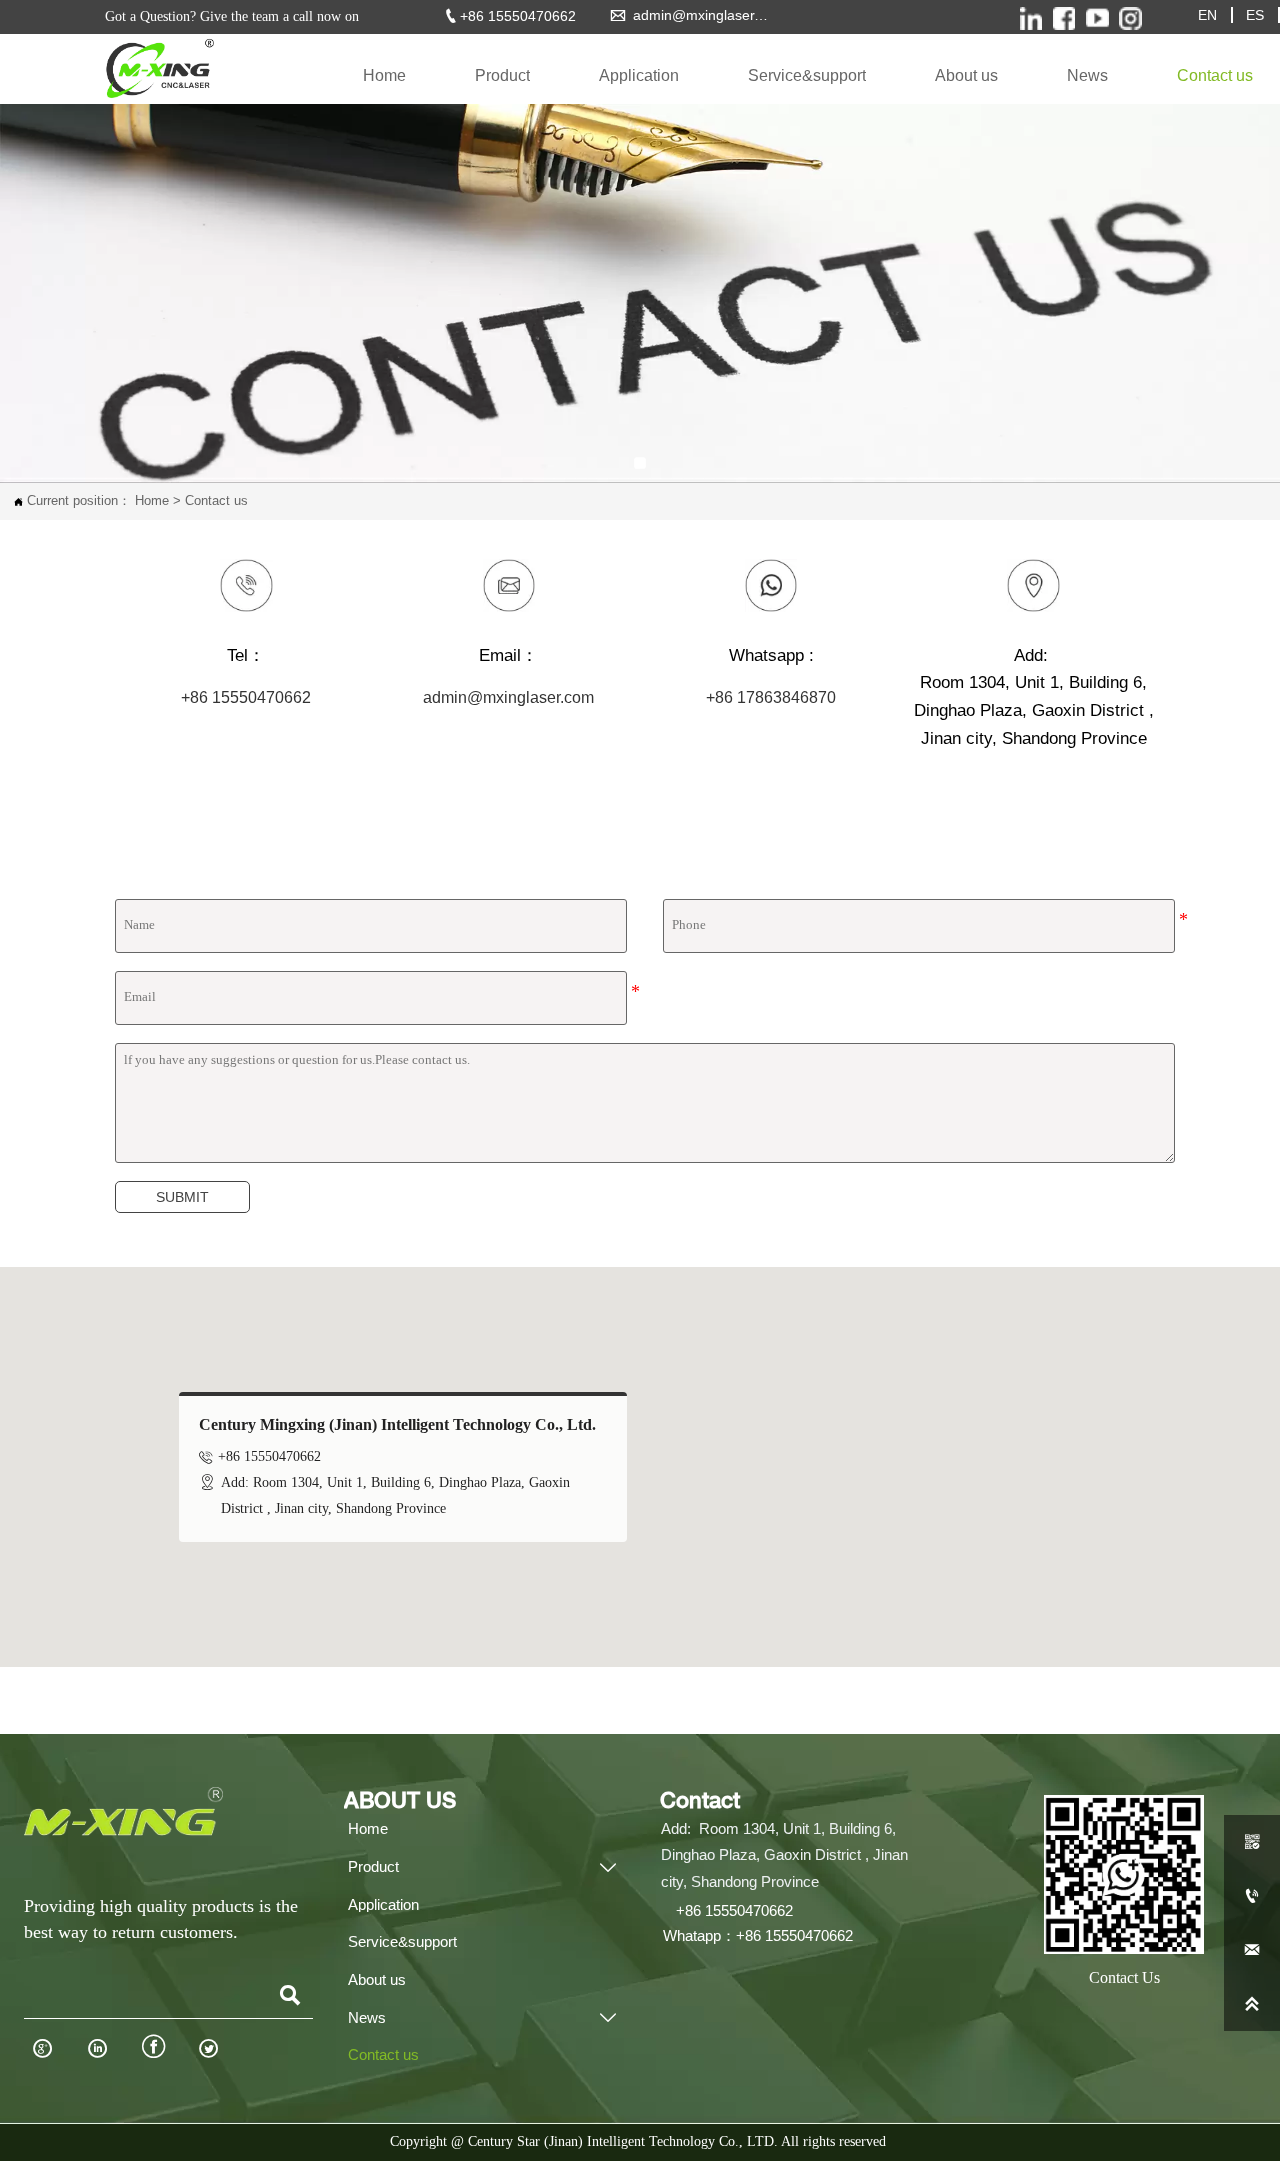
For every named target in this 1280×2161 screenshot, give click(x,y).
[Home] (158, 69)
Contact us (216, 501)
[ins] (1030, 18)
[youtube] (1097, 18)
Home (152, 501)
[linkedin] (1130, 18)
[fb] (1063, 18)
